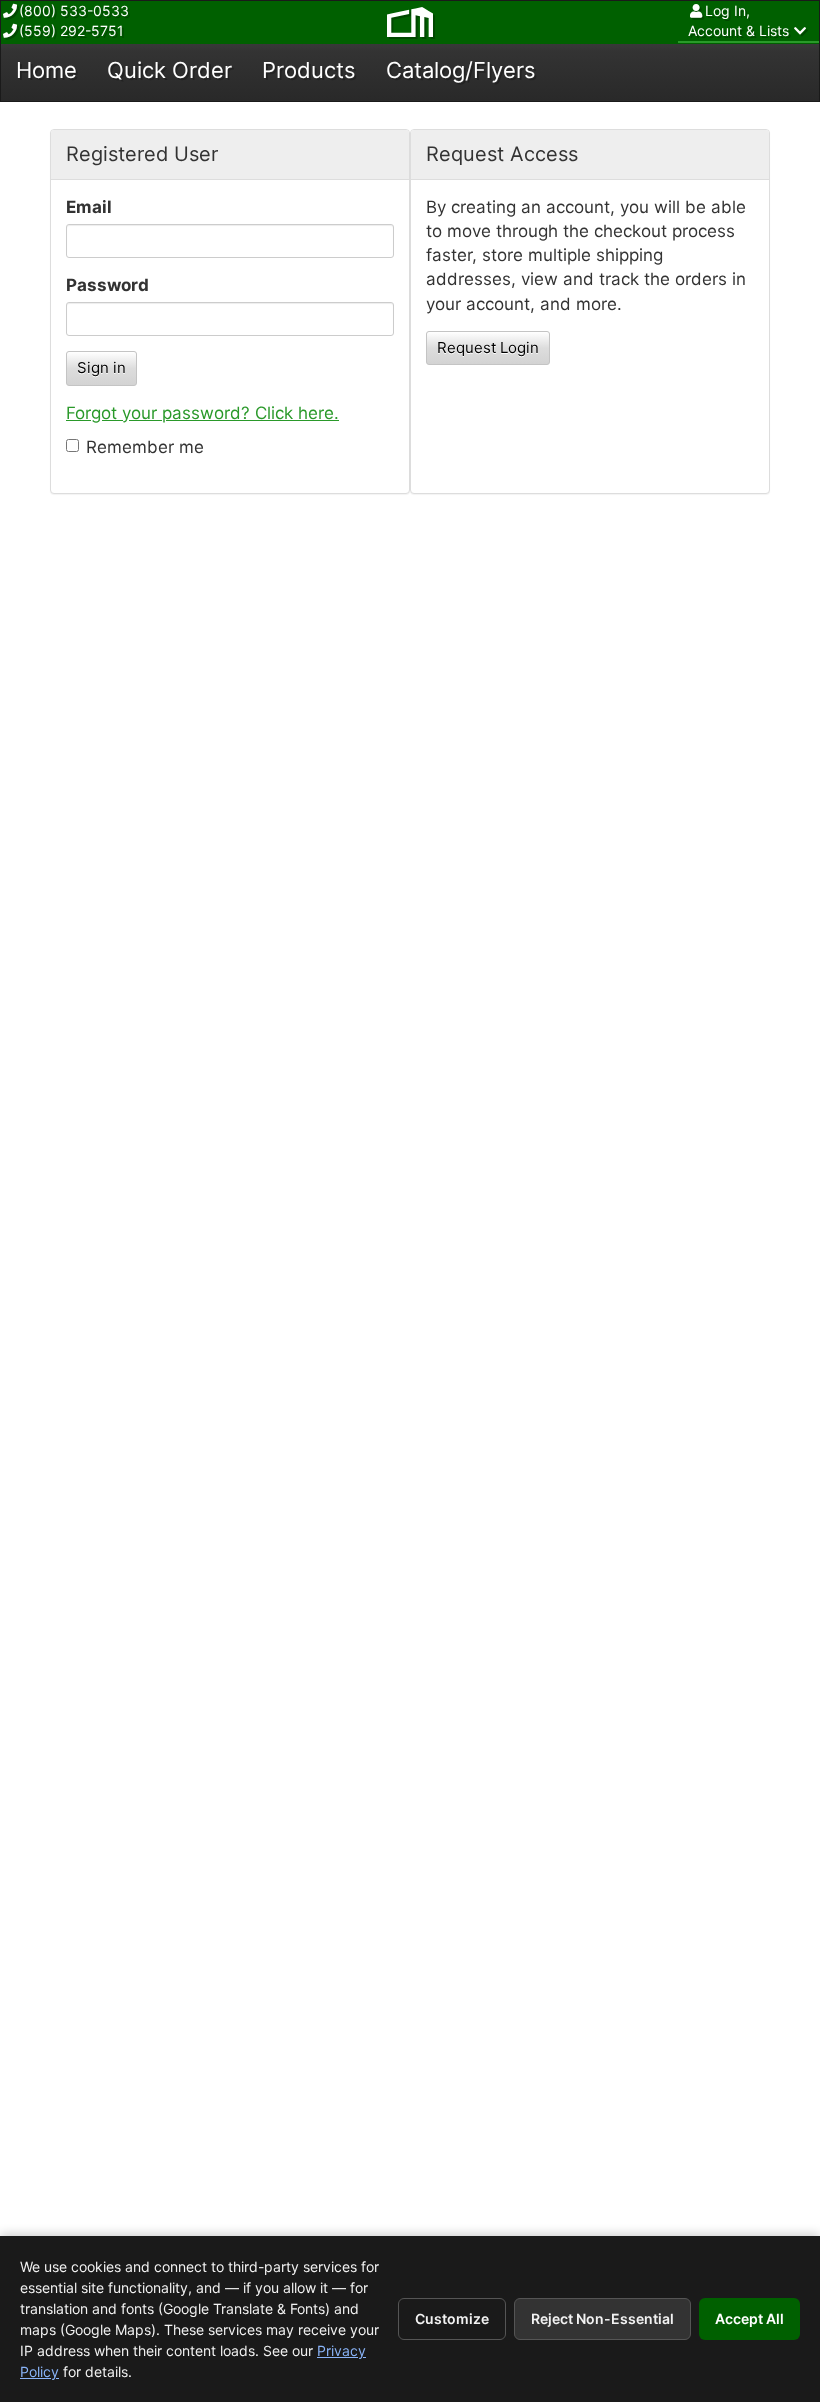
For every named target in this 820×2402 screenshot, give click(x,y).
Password (107, 285)
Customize (452, 2318)
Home (46, 70)
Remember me (145, 447)
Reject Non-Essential (602, 2318)
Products (309, 70)
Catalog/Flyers (461, 70)
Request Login (488, 347)
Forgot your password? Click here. (202, 413)
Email (89, 207)
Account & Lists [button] (738, 20)
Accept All (749, 2318)
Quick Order (169, 70)
